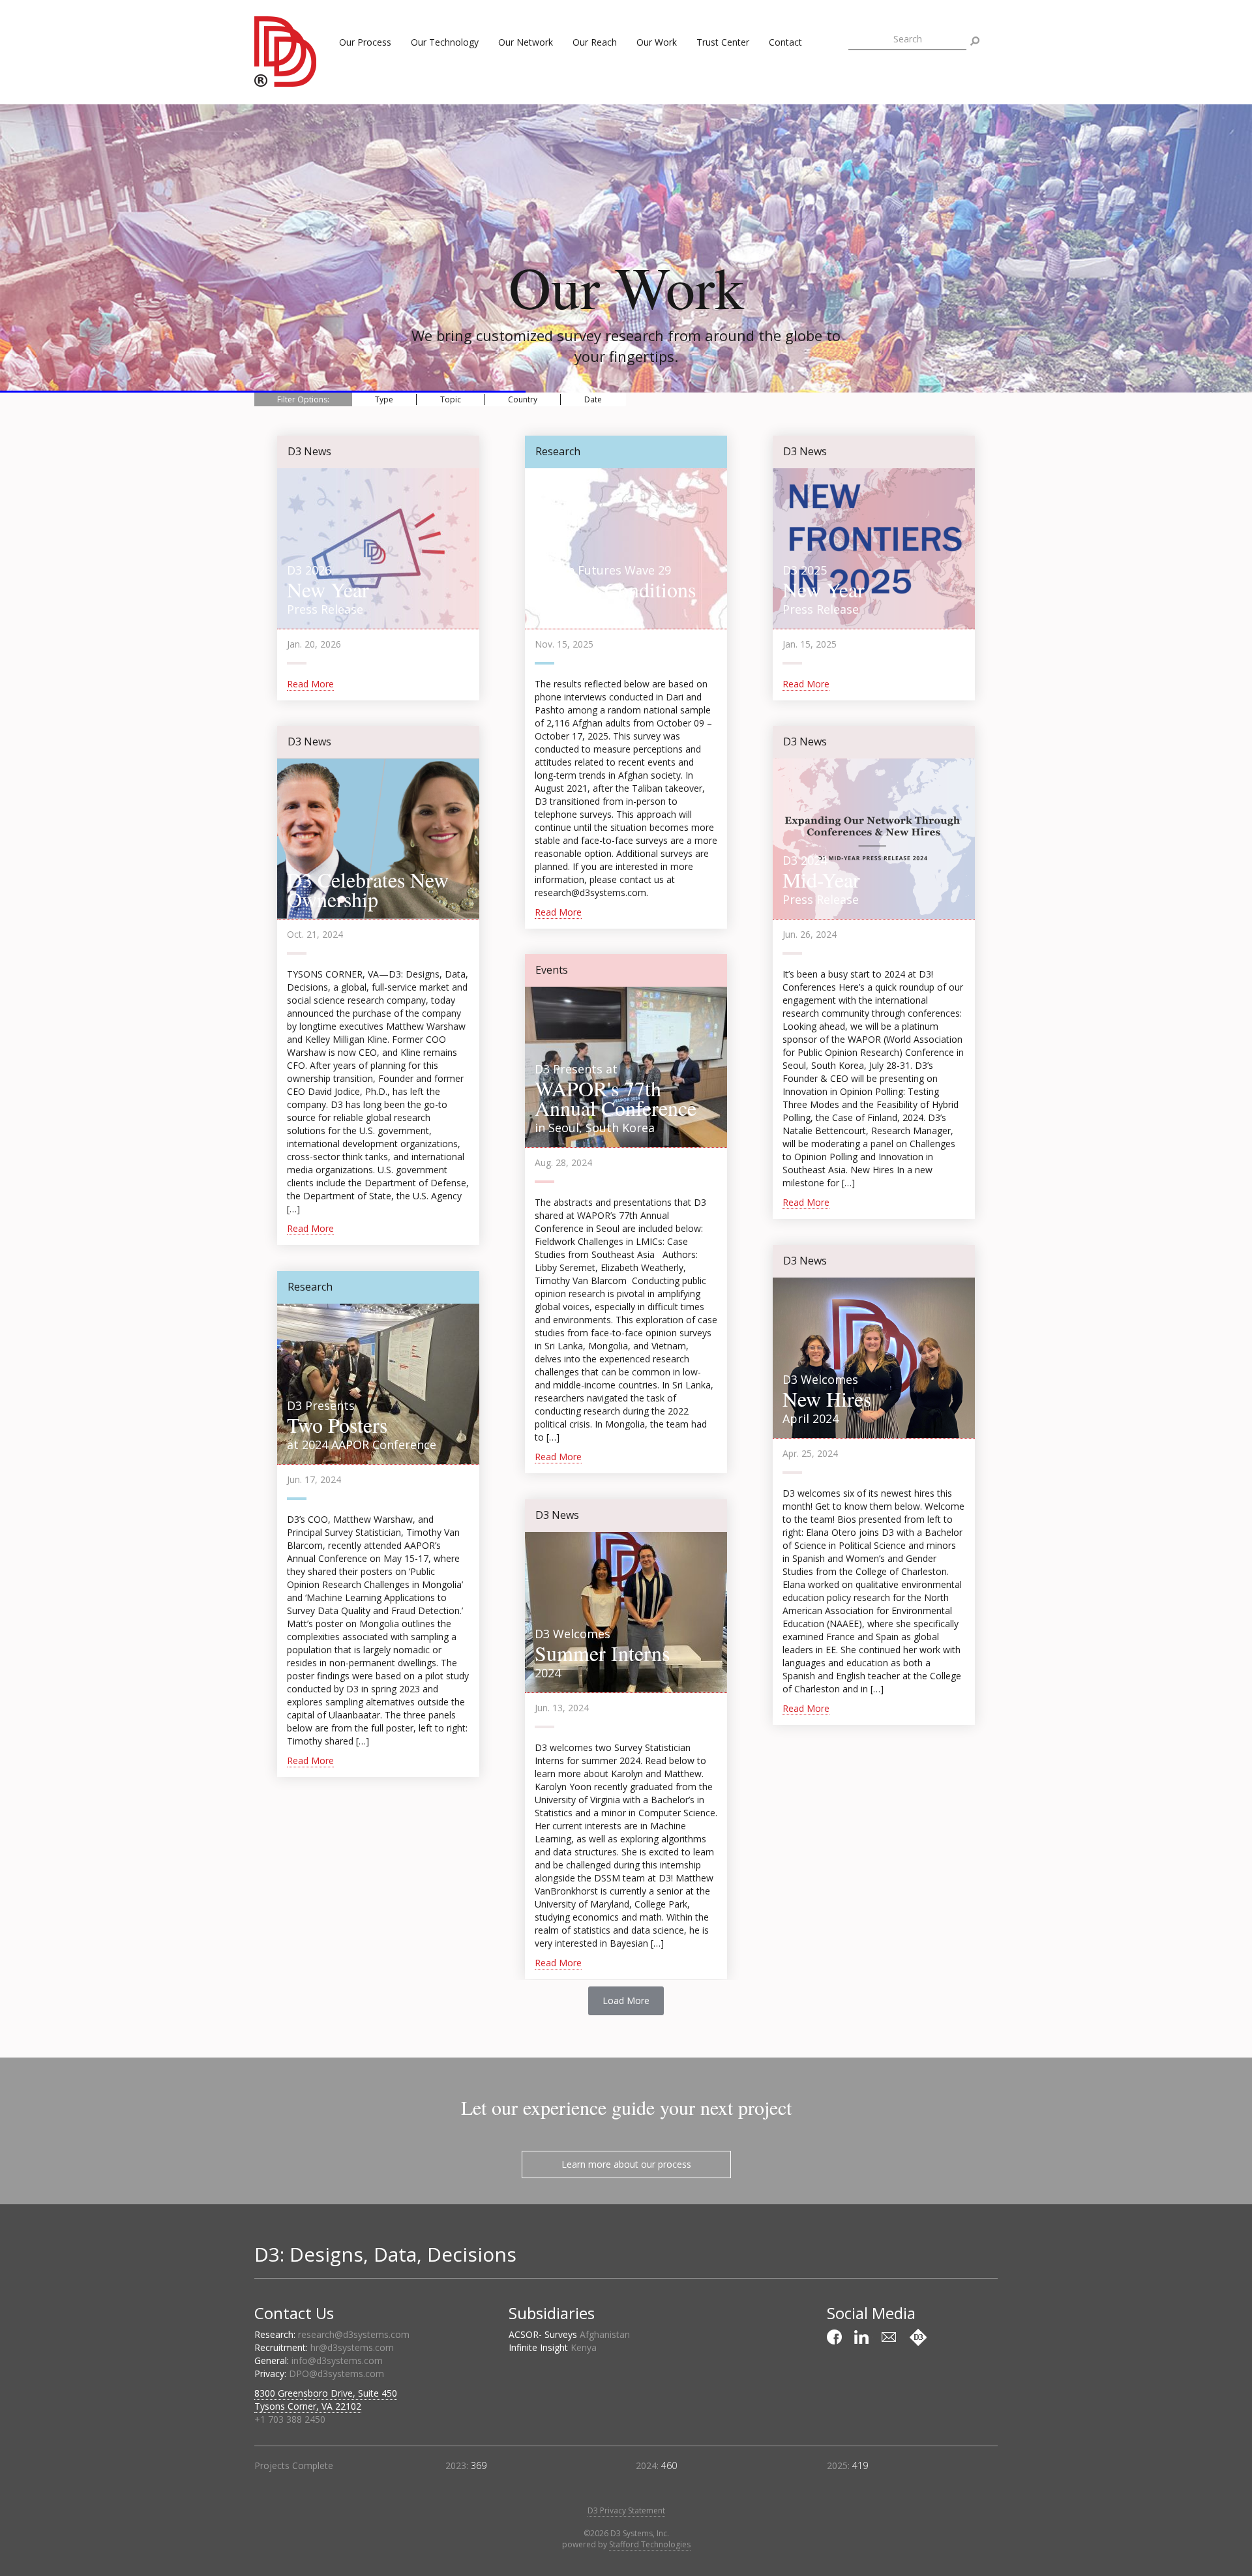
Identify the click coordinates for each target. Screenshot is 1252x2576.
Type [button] (384, 399)
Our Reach (595, 42)
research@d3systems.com (354, 2334)
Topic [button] (451, 399)
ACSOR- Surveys (569, 2334)
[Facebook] (836, 2337)
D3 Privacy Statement (626, 2510)
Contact (785, 42)
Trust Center (723, 42)
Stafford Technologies (650, 2544)
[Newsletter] (891, 2337)
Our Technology (445, 42)
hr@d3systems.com (352, 2347)
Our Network (526, 42)
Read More (310, 684)
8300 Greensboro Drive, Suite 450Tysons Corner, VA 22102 (326, 2400)
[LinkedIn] (863, 2337)
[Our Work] (918, 2337)
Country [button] (523, 399)
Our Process (365, 42)
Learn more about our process (626, 2164)
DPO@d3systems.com (336, 2374)
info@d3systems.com (337, 2360)
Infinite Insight (553, 2347)
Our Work (657, 42)
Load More (626, 2000)
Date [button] (593, 399)
